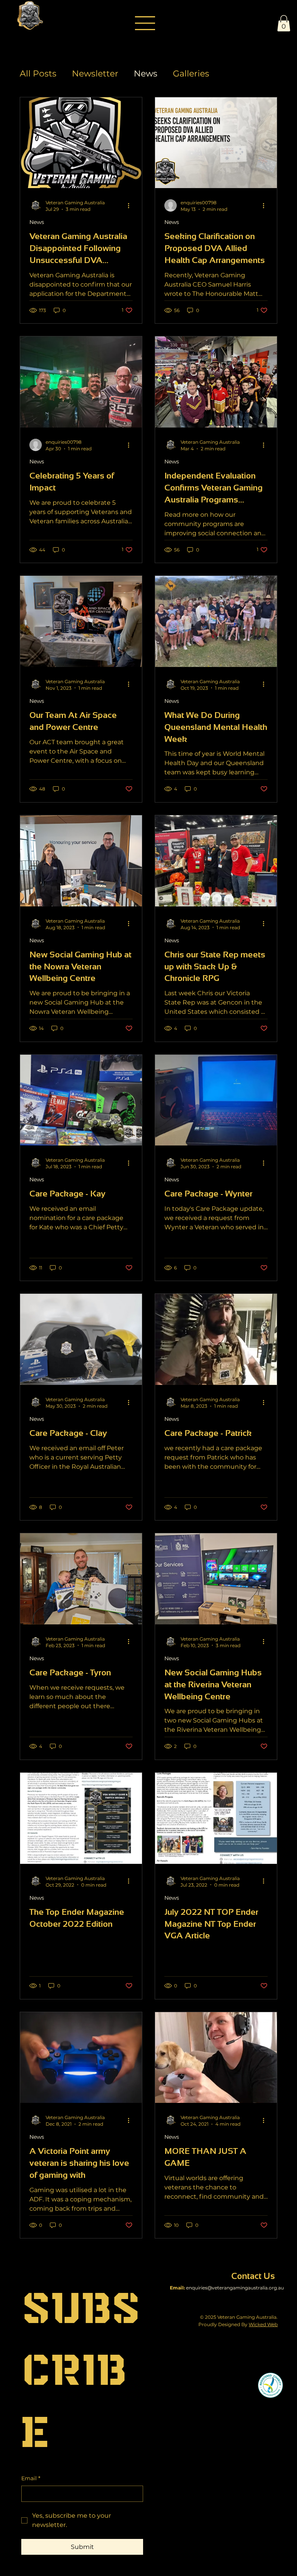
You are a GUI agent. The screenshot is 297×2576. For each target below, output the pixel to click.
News (146, 74)
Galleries (191, 74)
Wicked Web (263, 2324)
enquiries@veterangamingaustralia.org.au (235, 2288)
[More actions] (131, 205)
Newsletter (95, 74)
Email (31, 2478)
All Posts (38, 74)
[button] (284, 23)
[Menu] (145, 23)
